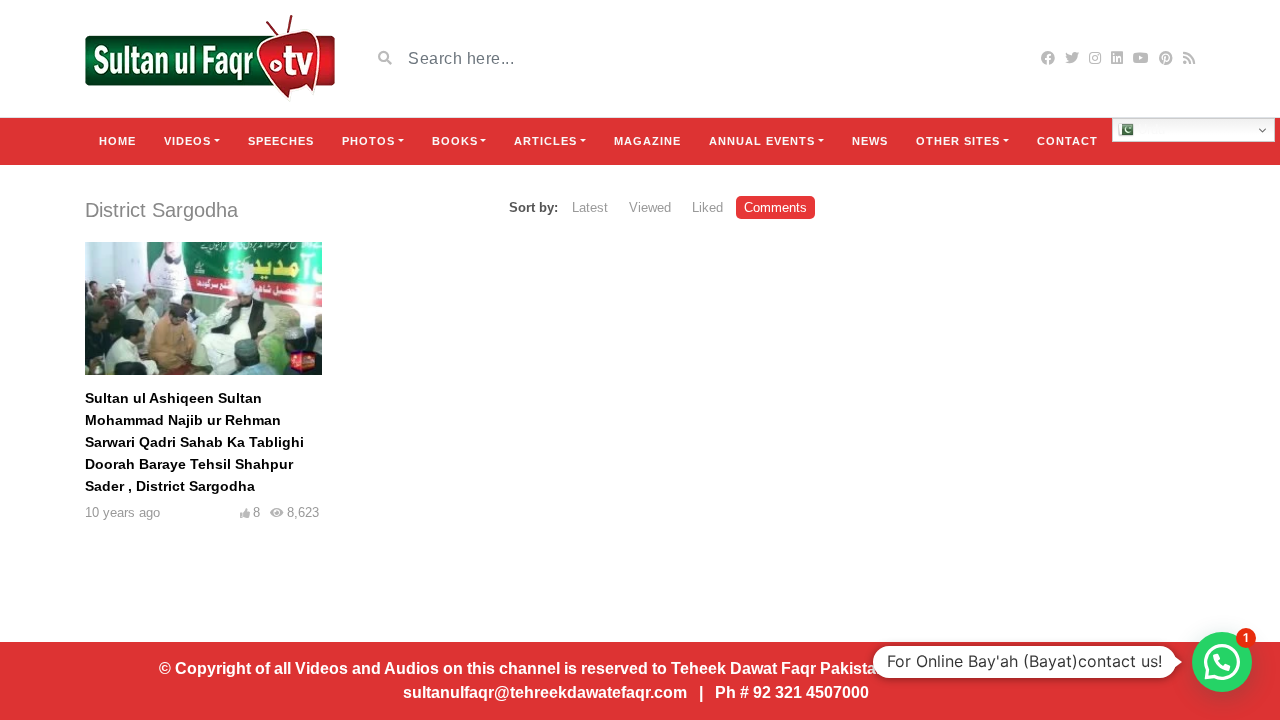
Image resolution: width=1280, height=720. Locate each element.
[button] (1222, 662)
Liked (707, 207)
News (870, 141)
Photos (368, 141)
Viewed (650, 207)
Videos (187, 141)
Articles (545, 141)
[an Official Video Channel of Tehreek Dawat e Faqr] (210, 58)
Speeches (281, 141)
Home (117, 141)
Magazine (647, 141)
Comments (775, 207)
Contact (1067, 141)
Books (455, 141)
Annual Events (762, 141)
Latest (590, 207)
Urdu (1149, 129)
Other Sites (958, 141)
